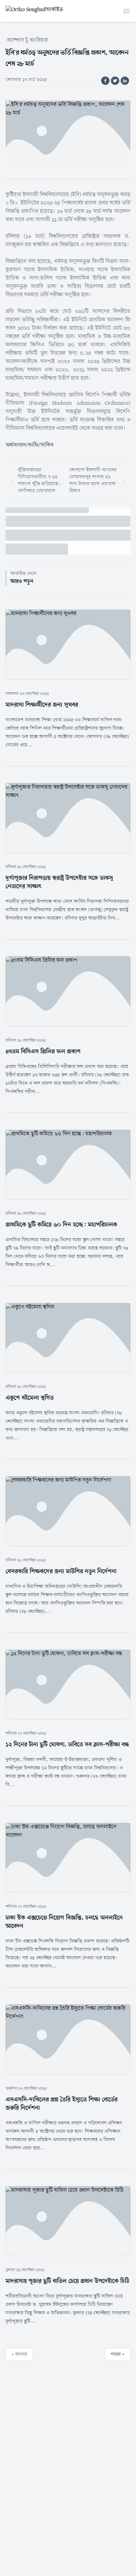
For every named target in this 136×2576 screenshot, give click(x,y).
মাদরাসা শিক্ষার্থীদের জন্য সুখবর (42, 705)
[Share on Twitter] (115, 81)
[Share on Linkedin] (125, 81)
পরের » (118, 2354)
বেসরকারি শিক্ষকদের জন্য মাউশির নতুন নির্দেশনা (61, 1571)
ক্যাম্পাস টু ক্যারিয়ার (27, 40)
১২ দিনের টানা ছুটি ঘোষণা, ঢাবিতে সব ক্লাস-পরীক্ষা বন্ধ (67, 1745)
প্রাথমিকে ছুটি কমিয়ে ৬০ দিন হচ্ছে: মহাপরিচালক (61, 1225)
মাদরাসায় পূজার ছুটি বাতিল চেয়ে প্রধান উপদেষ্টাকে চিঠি (67, 2281)
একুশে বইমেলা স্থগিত (30, 1398)
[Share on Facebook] (105, 81)
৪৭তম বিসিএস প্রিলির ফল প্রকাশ (43, 1052)
